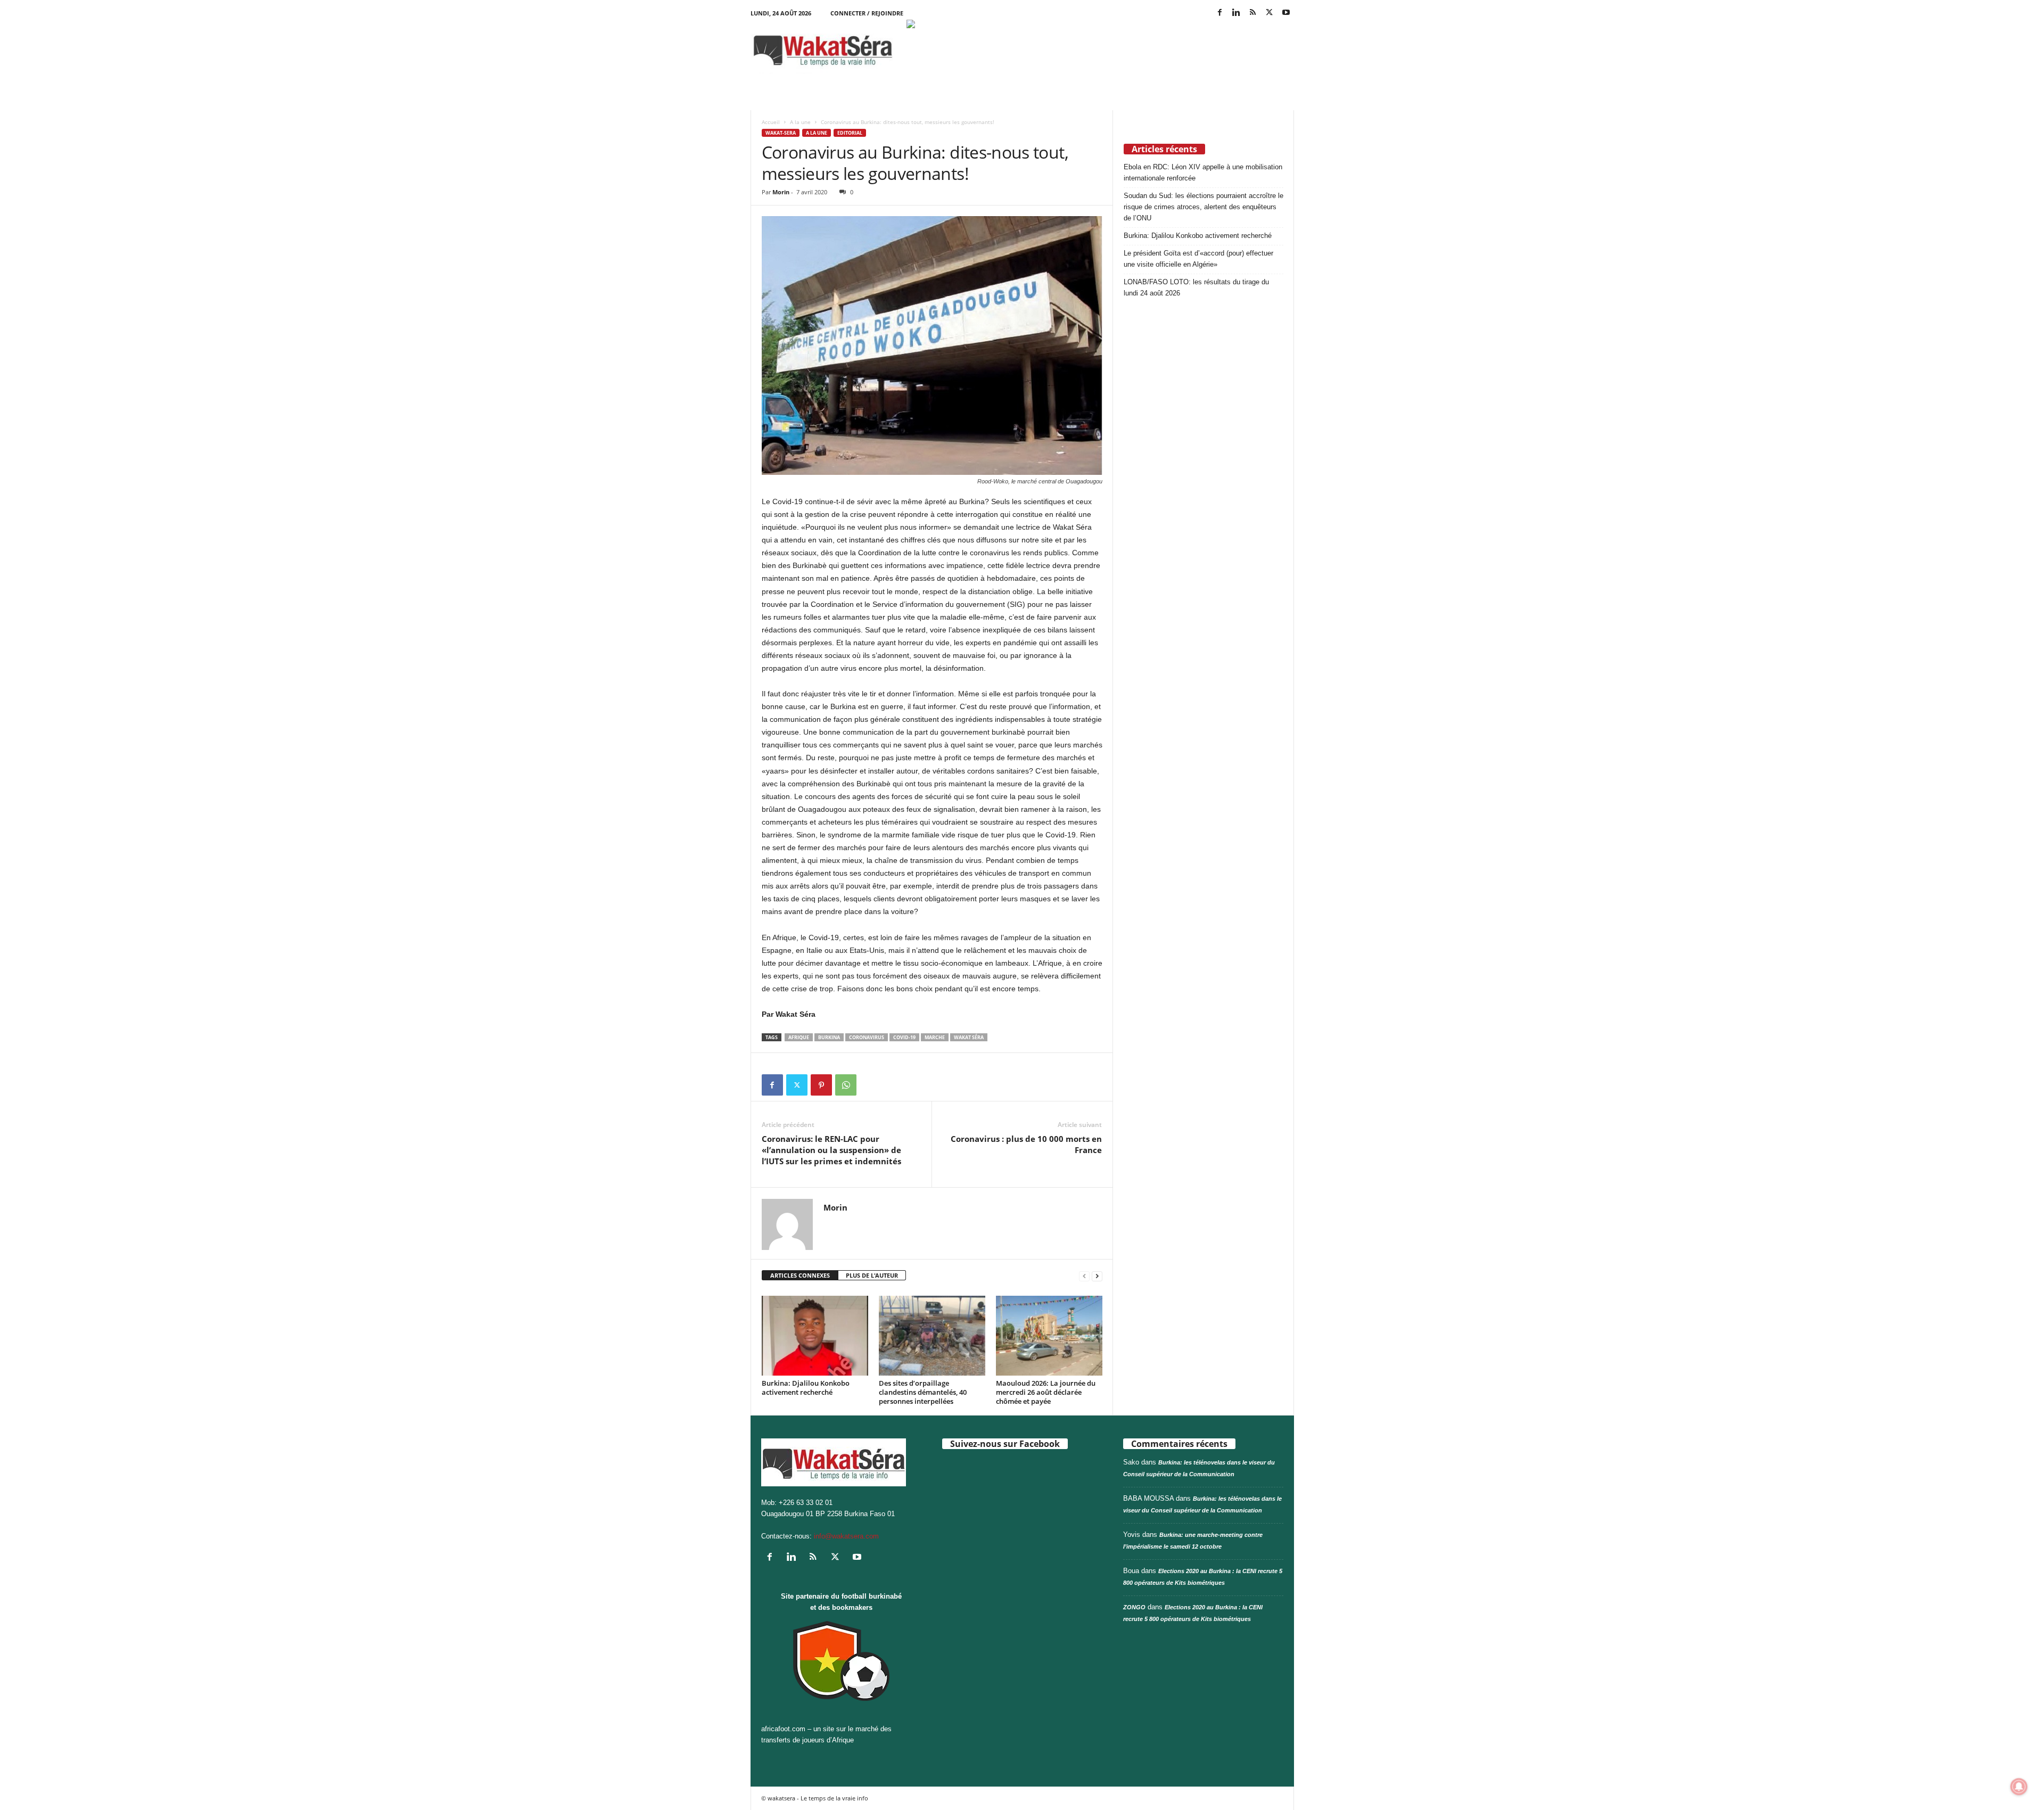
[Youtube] (1286, 13)
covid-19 (904, 1037)
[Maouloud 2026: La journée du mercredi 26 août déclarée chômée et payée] (1049, 1336)
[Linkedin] (1237, 13)
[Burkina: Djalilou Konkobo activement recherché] (815, 1336)
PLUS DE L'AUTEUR (872, 1275)
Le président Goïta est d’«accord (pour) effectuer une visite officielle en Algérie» (1198, 259)
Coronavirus (867, 1037)
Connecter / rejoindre (867, 13)
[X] (1270, 13)
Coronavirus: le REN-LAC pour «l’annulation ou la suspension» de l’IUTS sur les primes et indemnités (831, 1150)
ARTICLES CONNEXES (800, 1275)
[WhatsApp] (846, 1085)
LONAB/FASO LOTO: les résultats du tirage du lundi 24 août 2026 (1196, 287)
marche (935, 1037)
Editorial (850, 133)
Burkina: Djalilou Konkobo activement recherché (806, 1388)
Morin (781, 192)
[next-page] (1097, 1276)
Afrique (799, 1037)
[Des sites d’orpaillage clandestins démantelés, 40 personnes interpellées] (932, 1336)
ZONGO (1134, 1607)
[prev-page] (1084, 1276)
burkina (829, 1037)
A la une (800, 122)
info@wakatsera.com (846, 1536)
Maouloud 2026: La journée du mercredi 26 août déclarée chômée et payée (1046, 1392)
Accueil (771, 122)
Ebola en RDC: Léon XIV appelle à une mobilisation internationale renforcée (1203, 172)
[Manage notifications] (2019, 1787)
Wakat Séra (969, 1037)
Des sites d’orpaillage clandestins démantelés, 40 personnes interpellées (923, 1392)
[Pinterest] (821, 1085)
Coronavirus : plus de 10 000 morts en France (1026, 1144)
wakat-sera (781, 133)
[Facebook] (1220, 13)
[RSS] (1253, 13)
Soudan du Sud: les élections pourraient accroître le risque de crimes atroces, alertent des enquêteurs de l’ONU (1204, 207)
